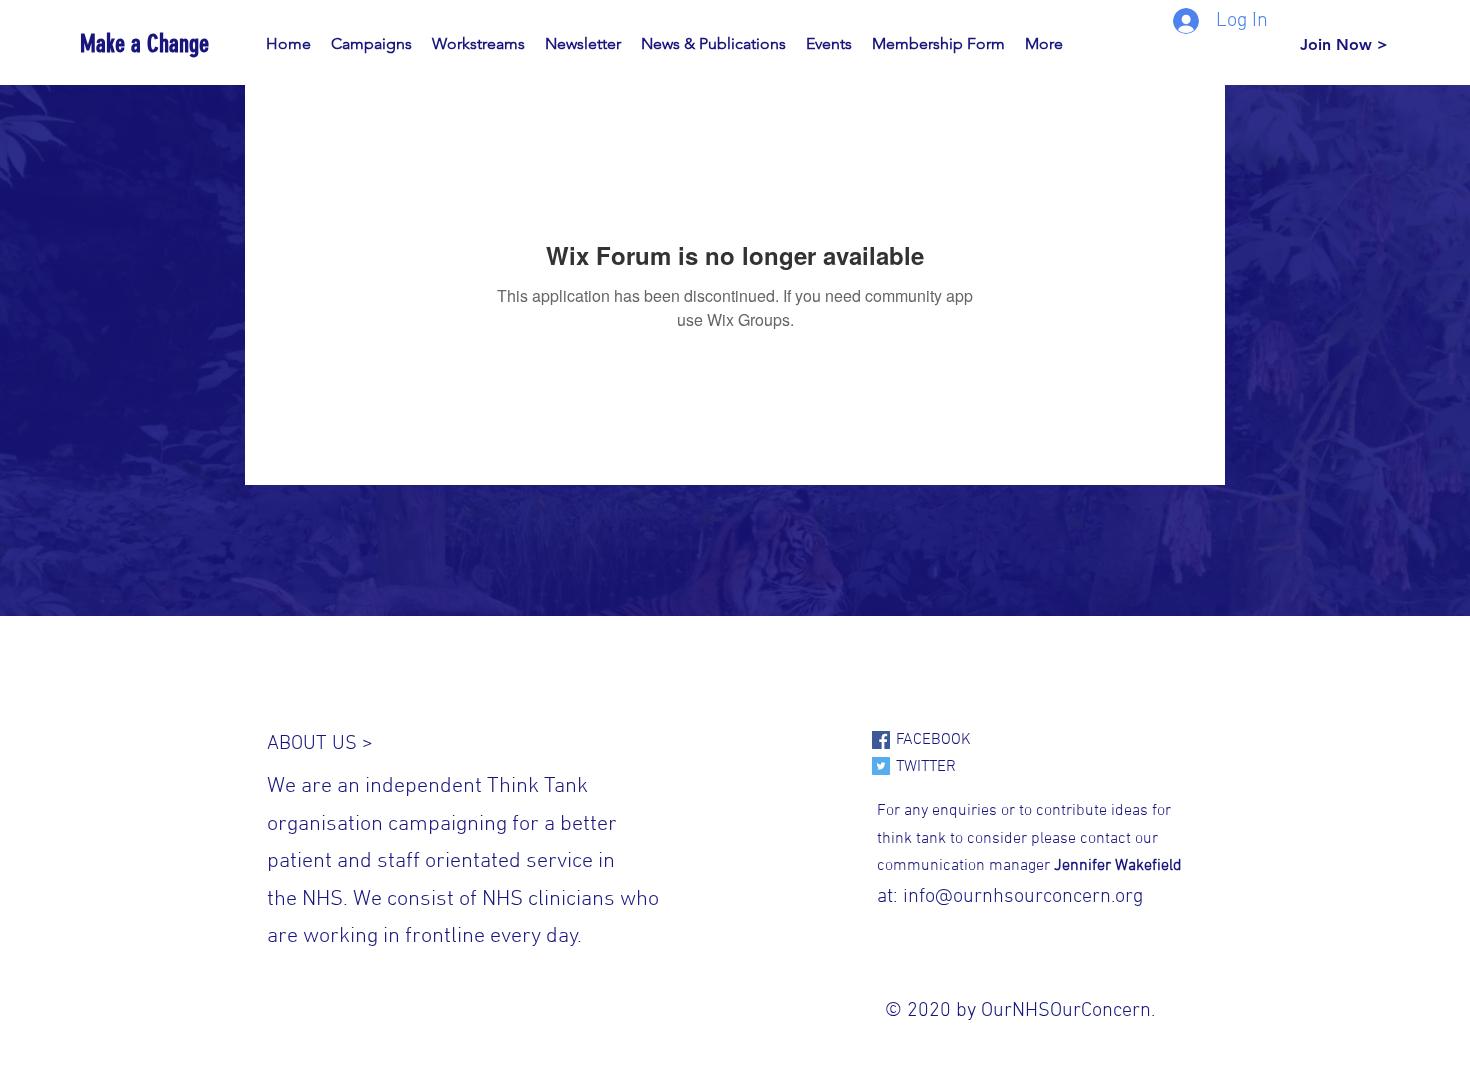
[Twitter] (881, 766)
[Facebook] (881, 740)
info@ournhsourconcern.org (1023, 897)
